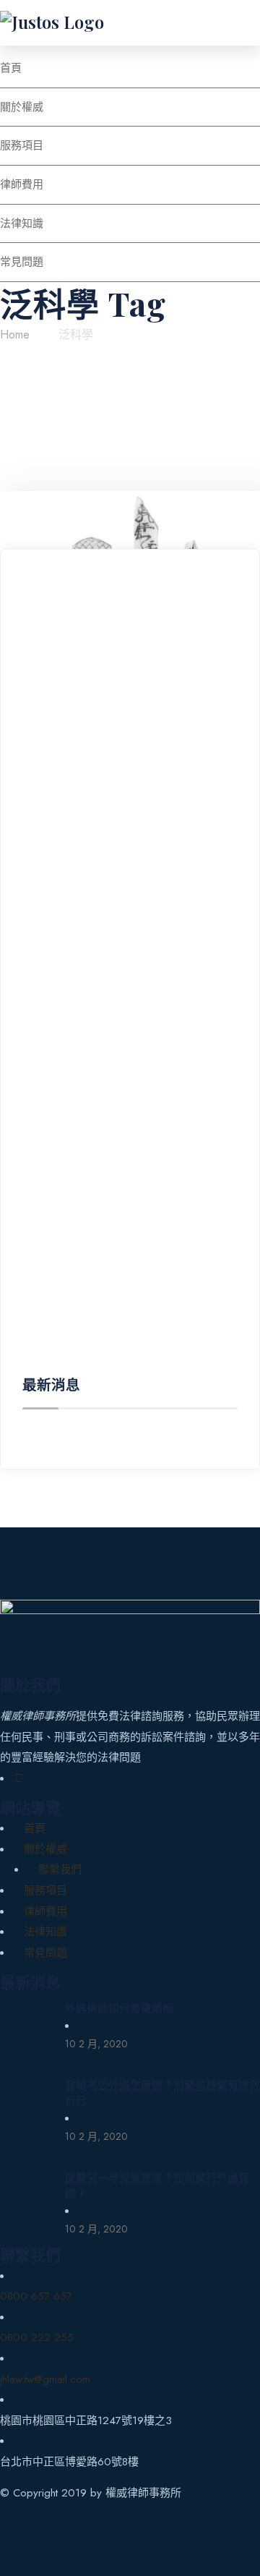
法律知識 (45, 1932)
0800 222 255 (37, 2337)
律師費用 (45, 1911)
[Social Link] (19, 1778)
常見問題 (45, 1953)
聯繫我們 (60, 1869)
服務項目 (45, 1890)
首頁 (35, 1828)
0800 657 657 (36, 2296)
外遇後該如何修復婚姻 (119, 2008)
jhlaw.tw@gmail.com (45, 2379)
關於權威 (45, 1849)
